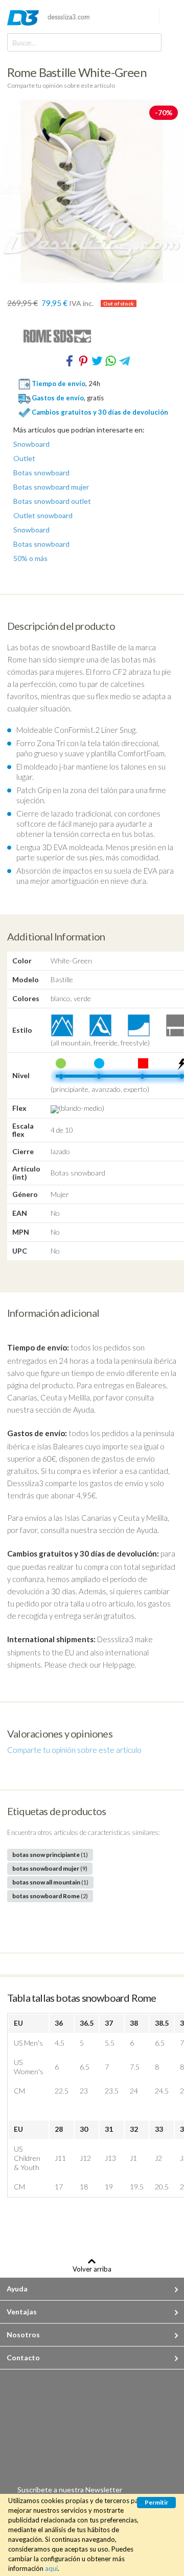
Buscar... (24, 43)
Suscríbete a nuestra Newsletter (70, 2490)
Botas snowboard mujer (51, 487)
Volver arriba (92, 2269)
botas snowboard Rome (50, 1896)
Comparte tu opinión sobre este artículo (61, 85)
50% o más (30, 558)
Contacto (23, 2357)
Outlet (24, 458)
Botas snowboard (41, 473)
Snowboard (31, 444)
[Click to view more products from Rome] (92, 336)
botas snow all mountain (50, 1882)
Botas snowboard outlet (52, 501)
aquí (51, 2568)
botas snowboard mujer (50, 1868)
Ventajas (22, 2312)
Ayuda (17, 2289)
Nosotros (23, 2335)
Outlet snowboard (43, 516)
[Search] (151, 42)
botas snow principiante (50, 1855)
